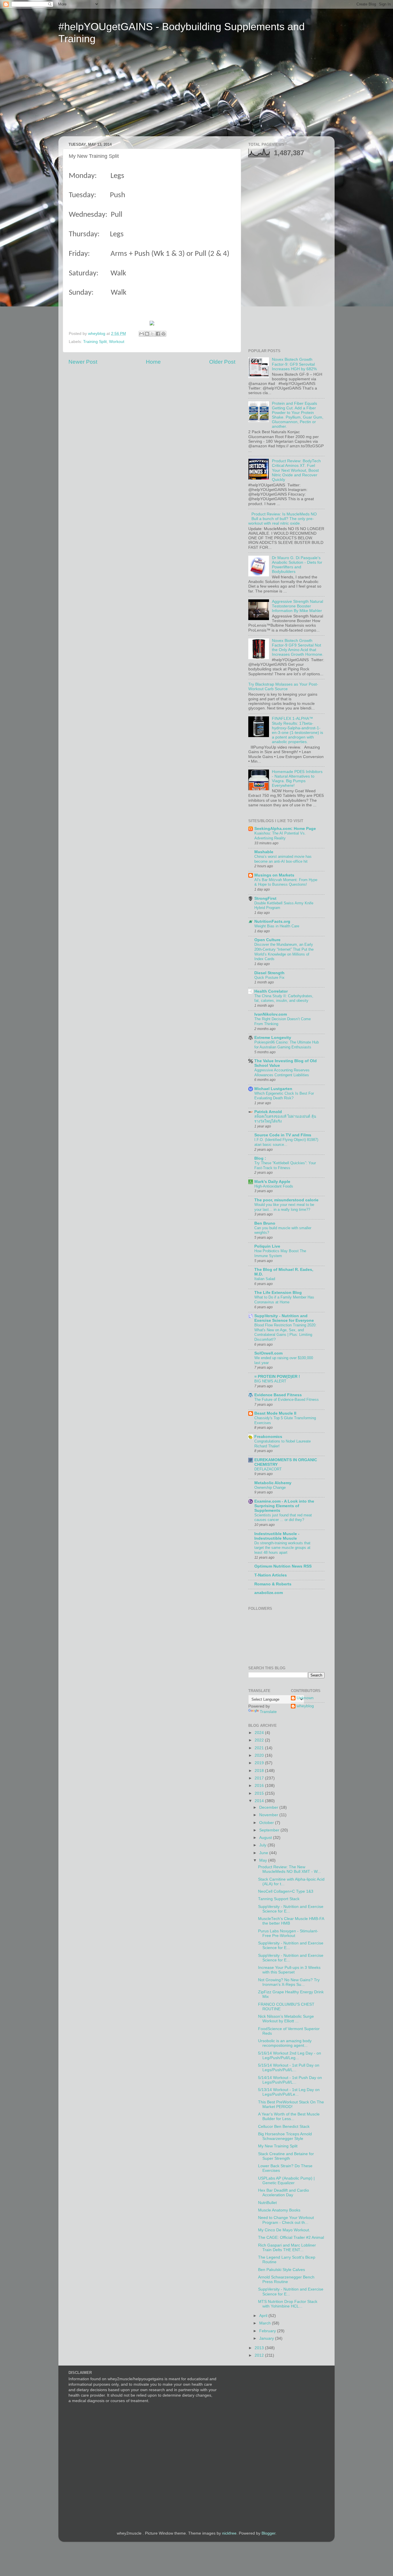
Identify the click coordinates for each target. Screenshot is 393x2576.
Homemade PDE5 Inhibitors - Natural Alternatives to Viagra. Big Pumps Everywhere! (297, 779)
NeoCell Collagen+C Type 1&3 (286, 1891)
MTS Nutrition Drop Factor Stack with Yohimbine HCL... (288, 2304)
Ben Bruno (265, 1223)
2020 (260, 1755)
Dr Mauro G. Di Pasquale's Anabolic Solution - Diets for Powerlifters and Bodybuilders (297, 565)
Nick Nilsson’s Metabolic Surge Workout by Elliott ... (286, 2019)
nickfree (229, 2533)
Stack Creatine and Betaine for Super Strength (286, 2156)
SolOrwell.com (268, 1353)
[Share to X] (152, 334)
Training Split (95, 342)
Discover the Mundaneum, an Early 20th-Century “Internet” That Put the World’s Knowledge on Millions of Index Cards (284, 952)
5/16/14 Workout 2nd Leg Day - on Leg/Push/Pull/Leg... (290, 2056)
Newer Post (83, 362)
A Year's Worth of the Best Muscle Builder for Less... (289, 2116)
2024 (260, 1733)
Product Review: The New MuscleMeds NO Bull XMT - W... (289, 1869)
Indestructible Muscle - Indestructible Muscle (277, 1536)
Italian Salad (265, 1279)
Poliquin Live (267, 1246)
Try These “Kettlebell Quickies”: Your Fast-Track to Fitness (285, 1165)
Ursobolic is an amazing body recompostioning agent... (285, 2043)
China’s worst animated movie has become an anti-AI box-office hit (283, 859)
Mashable (264, 852)
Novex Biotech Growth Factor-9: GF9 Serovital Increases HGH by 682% (294, 364)
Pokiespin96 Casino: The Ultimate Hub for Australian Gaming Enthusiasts (287, 1045)
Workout (117, 342)
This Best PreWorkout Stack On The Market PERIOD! (291, 2104)
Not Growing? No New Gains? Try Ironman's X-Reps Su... (289, 1982)
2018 (260, 1771)
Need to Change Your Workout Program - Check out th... (286, 2220)
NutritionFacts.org (272, 921)
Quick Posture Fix (269, 978)
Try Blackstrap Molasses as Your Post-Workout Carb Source (283, 687)
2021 (260, 1748)
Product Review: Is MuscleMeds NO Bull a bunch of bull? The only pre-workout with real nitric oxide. (283, 519)
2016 (260, 1786)
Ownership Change (270, 1488)
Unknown (305, 1698)
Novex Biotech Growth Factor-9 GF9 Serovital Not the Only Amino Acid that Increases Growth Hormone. (298, 648)
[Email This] (142, 334)
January (267, 2338)
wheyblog (305, 1706)
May (264, 1860)
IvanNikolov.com (271, 1014)
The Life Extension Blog (278, 1293)
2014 (260, 1801)
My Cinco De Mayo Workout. (284, 2230)
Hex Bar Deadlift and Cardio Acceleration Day (284, 2193)
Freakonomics (268, 1437)
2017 (260, 1778)
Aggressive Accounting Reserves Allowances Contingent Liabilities (282, 1073)
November (269, 1815)
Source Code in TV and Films (283, 1135)
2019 (260, 1763)
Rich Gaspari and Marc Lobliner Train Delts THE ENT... (287, 2248)
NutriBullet (267, 2203)
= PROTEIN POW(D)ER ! (277, 1377)
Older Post (222, 362)
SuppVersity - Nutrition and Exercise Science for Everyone (284, 1318)
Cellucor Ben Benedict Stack (284, 2127)
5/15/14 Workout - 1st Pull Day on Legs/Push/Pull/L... (289, 2068)
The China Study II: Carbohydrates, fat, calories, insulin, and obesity (284, 998)
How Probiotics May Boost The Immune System (280, 1253)
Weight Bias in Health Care (277, 926)
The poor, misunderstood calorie (286, 1200)
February (268, 2331)
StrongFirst (265, 898)
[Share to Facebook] (158, 334)
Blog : (260, 1158)
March (266, 2323)
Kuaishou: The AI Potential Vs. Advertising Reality (280, 836)
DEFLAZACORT (268, 1469)
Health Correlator (271, 991)
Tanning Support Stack (279, 1899)
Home (153, 362)
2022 (260, 1740)
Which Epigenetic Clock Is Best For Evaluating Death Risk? (284, 1096)
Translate (268, 1712)
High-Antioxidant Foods (274, 1186)
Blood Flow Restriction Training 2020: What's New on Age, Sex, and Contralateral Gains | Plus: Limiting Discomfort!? (285, 1332)
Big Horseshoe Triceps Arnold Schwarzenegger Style (285, 2136)
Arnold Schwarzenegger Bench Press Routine (286, 2279)
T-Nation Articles (271, 1575)
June (264, 1853)
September (270, 1830)
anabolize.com (269, 1593)
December (269, 1807)
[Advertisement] (112, 94)
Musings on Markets (274, 875)
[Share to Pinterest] (163, 334)
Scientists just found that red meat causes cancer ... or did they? (283, 1518)
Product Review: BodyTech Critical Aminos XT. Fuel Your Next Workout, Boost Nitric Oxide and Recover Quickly (296, 470)
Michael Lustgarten (273, 1089)
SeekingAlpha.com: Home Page (285, 829)
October (267, 1823)
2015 (260, 1793)
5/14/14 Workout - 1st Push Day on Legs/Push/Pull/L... (290, 2080)
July (263, 1845)
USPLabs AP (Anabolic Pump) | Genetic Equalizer (286, 2181)
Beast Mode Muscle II (275, 1413)
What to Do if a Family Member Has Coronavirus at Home (284, 1300)
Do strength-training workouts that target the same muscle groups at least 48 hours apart (282, 1548)
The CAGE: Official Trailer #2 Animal (291, 2238)
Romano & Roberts (273, 1584)
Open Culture (267, 940)
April (264, 2316)
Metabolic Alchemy (273, 1483)
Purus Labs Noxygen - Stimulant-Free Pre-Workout (288, 1933)
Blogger (268, 2533)
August (266, 1838)
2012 (260, 2355)
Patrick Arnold (268, 1112)
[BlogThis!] (147, 334)
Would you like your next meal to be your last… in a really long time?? (284, 1207)
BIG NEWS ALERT (270, 1381)
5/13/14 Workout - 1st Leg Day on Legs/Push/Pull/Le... (289, 2092)
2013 (260, 2348)
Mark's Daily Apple (272, 1182)
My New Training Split (278, 2146)
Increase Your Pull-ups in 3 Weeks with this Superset (289, 1970)
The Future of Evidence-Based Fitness (287, 1400)
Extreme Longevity (273, 1038)
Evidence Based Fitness (278, 1395)
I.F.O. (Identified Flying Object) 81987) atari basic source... (286, 1142)
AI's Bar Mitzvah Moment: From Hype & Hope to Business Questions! (286, 882)
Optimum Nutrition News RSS (283, 1566)
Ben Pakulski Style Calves (282, 2270)
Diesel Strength (269, 973)
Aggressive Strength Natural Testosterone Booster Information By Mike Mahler (297, 606)
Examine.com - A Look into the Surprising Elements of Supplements (284, 1506)
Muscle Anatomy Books (279, 2210)
